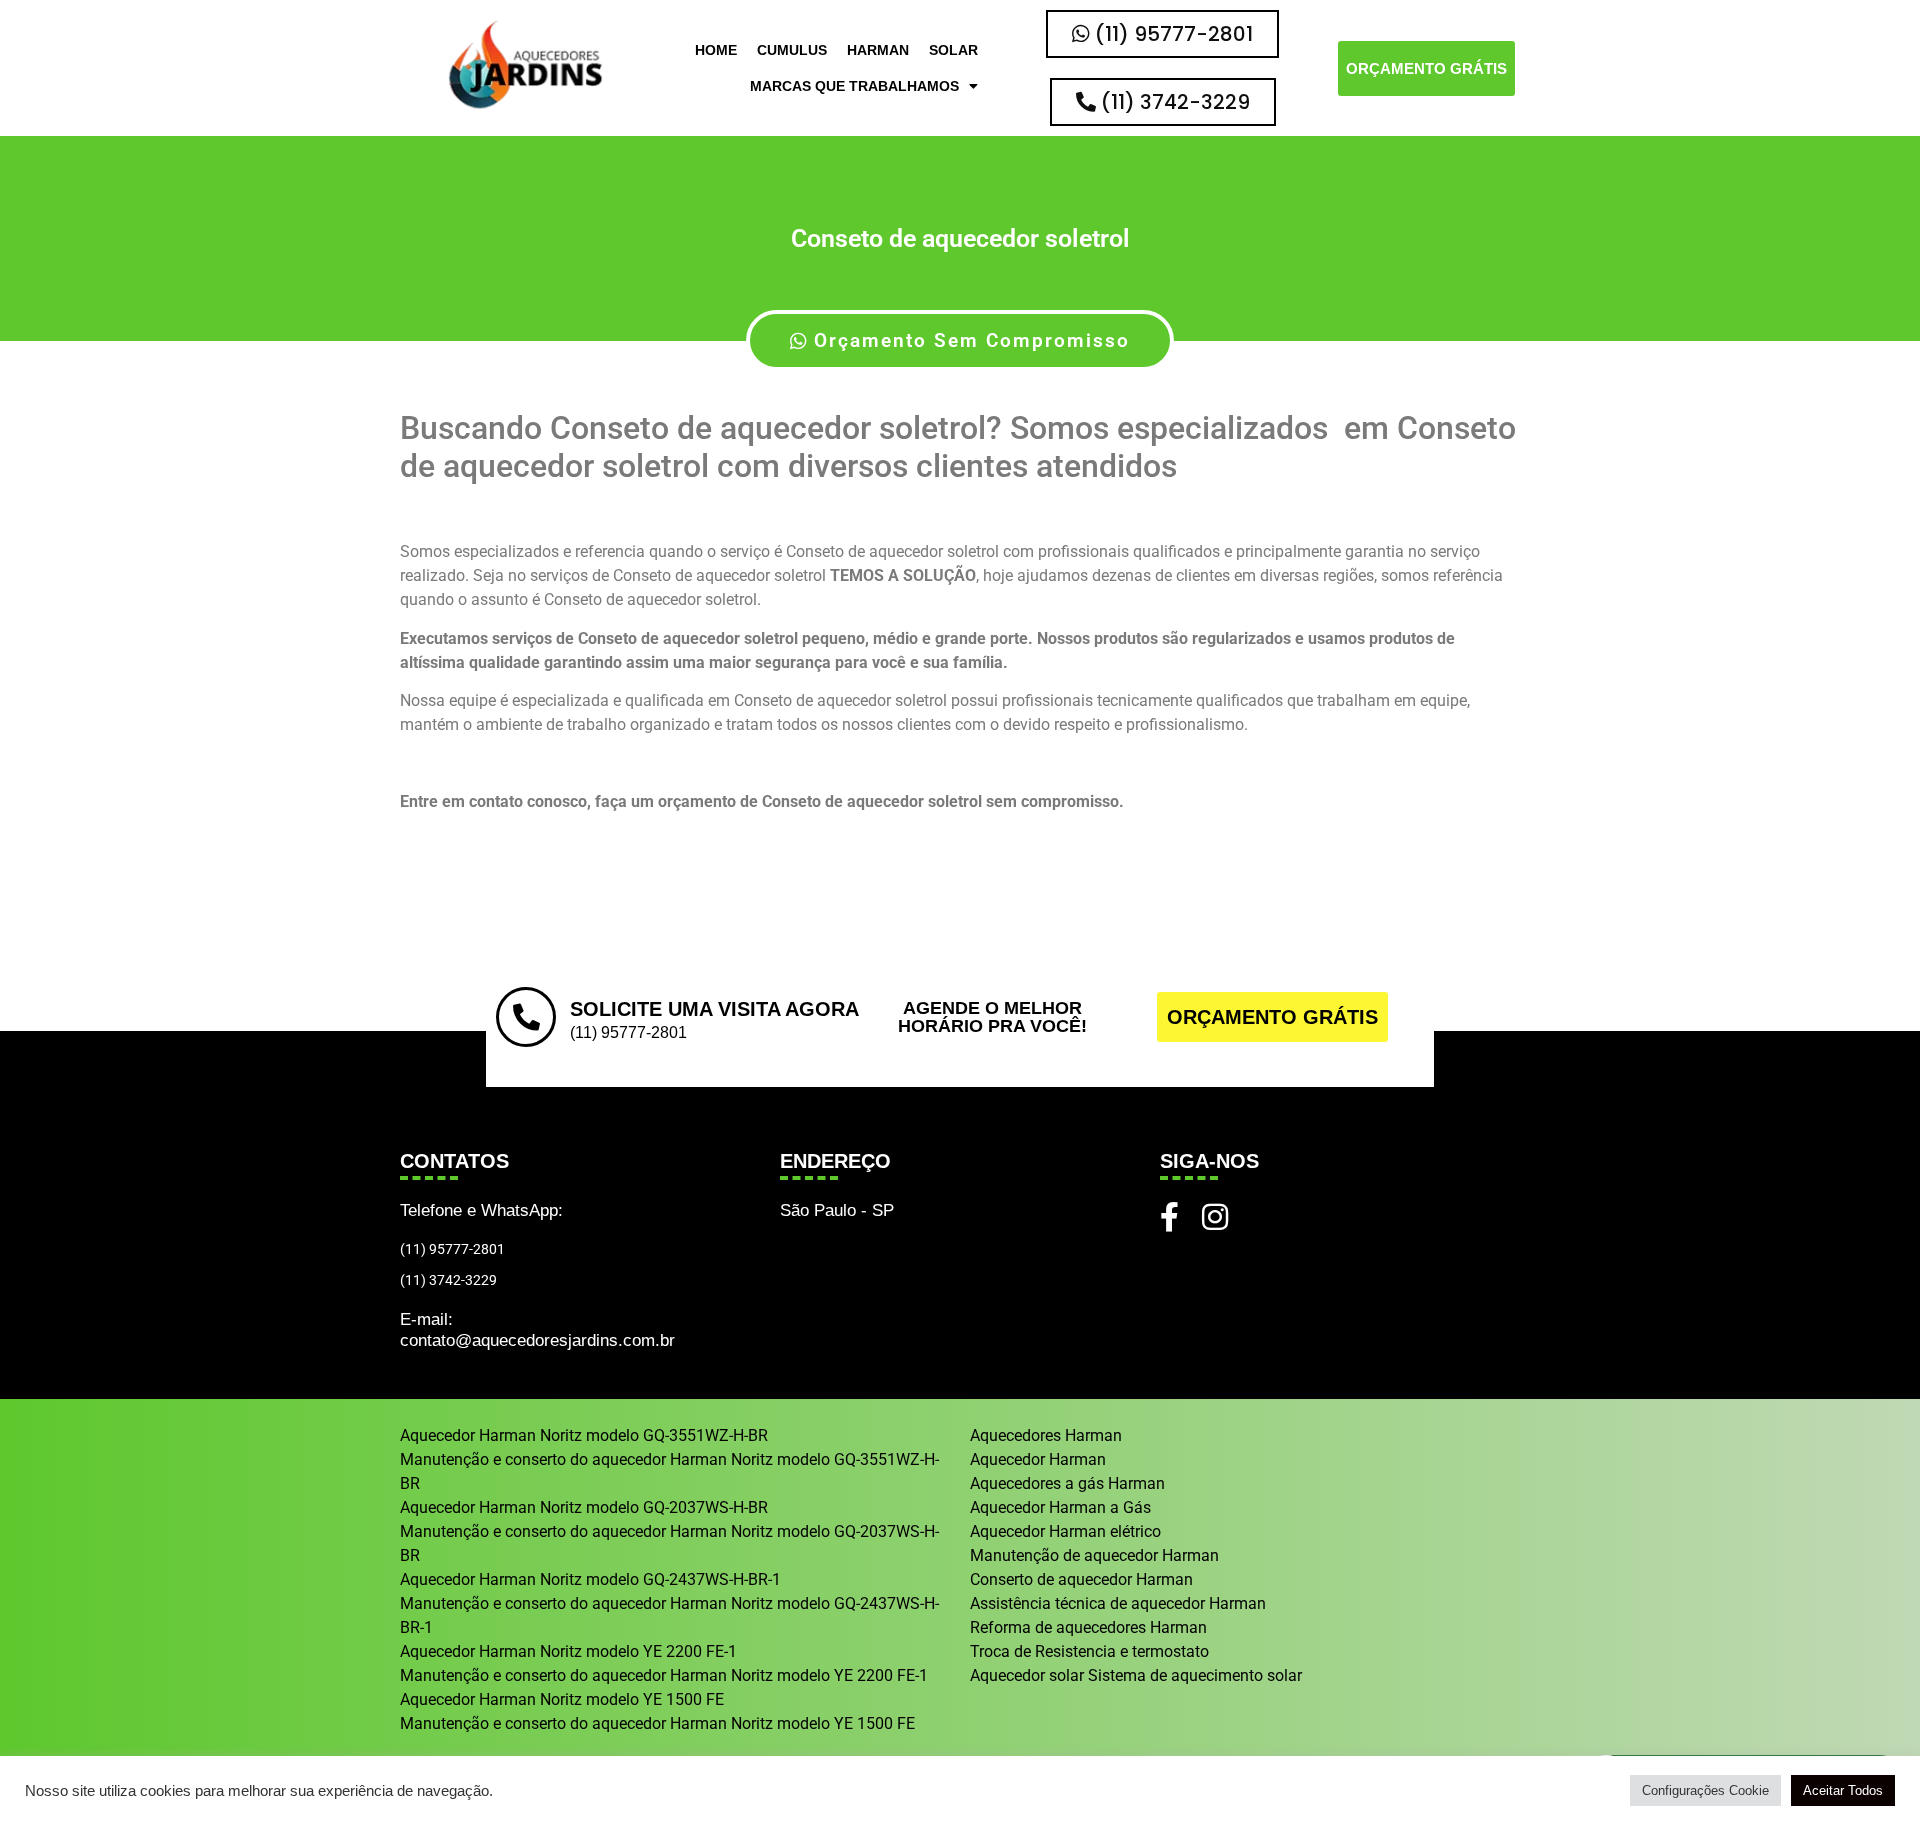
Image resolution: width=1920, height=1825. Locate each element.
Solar (953, 50)
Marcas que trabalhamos (854, 86)
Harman (878, 50)
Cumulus (792, 50)
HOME (716, 50)
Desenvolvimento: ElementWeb (960, 1800)
